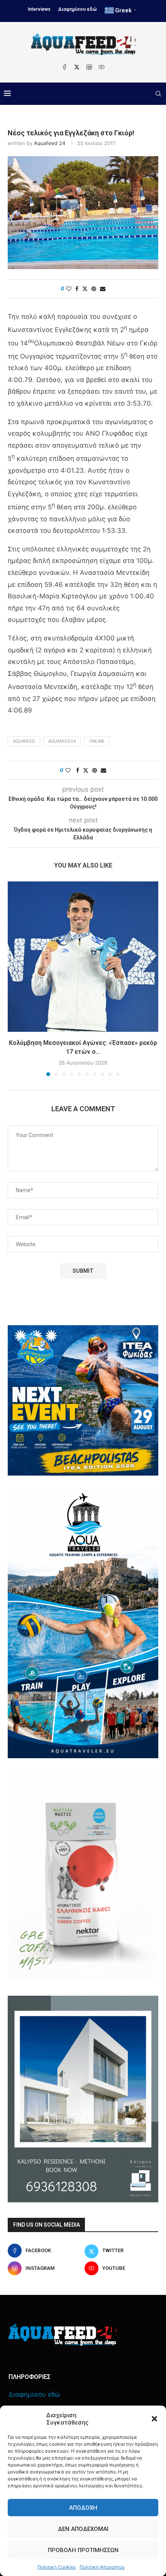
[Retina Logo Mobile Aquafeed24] (62, 2335)
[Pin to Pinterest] (94, 289)
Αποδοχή (83, 2508)
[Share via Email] (103, 289)
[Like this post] (69, 289)
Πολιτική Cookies (57, 2567)
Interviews (39, 9)
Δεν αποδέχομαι (83, 2529)
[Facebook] (64, 67)
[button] (154, 2419)
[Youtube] (102, 67)
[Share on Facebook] (77, 289)
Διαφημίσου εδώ (78, 9)
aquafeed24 (62, 741)
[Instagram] (89, 67)
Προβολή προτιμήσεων (83, 2550)
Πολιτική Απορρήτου (102, 2567)
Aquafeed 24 (50, 143)
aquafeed (24, 741)
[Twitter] (77, 67)
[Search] (158, 94)
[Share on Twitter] (85, 289)
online (97, 741)
